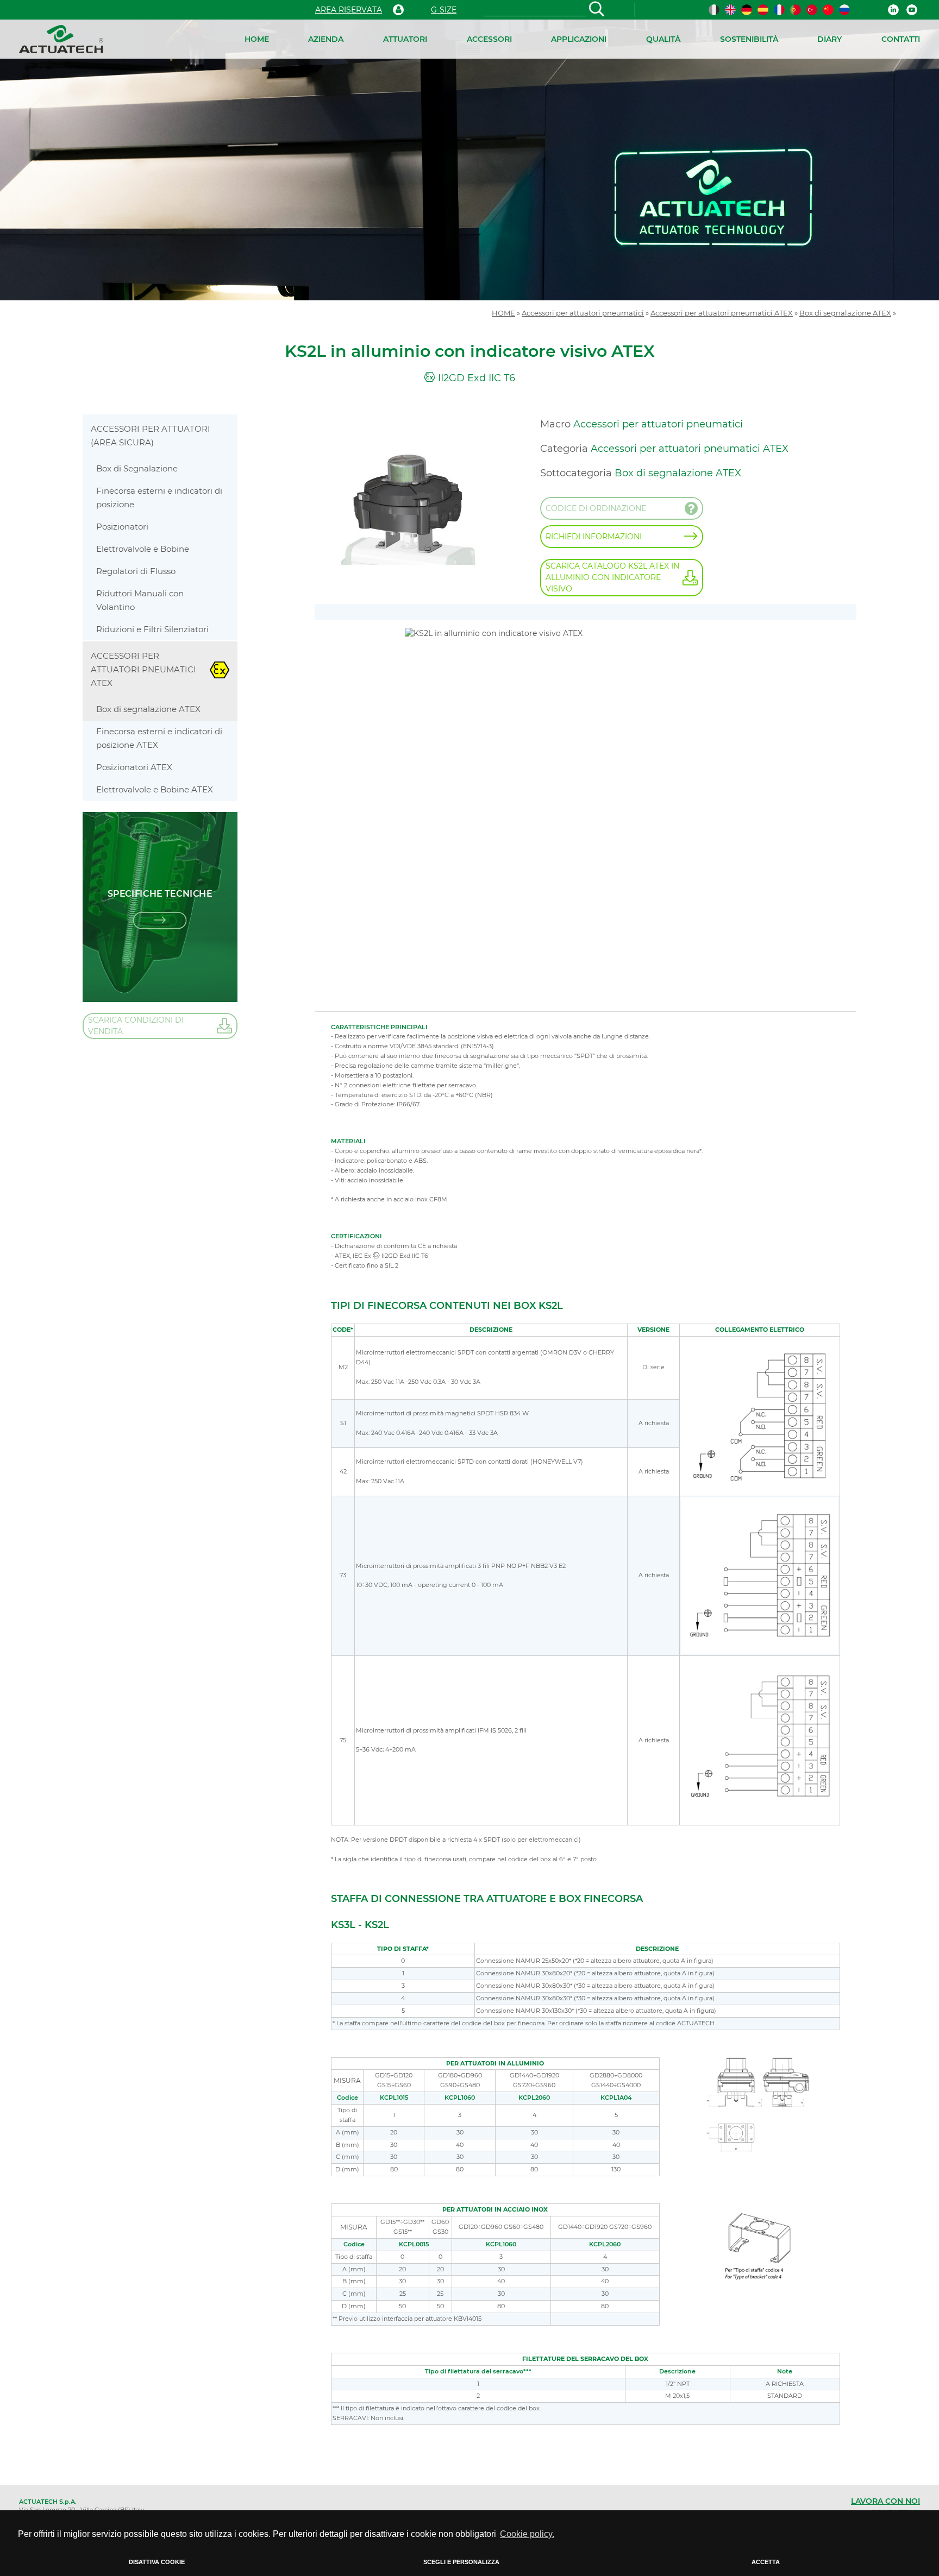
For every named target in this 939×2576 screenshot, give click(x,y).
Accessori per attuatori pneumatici (583, 313)
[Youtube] (912, 10)
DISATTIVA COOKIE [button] (157, 2562)
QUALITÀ (663, 39)
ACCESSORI (489, 39)
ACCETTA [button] (766, 2562)
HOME (257, 39)
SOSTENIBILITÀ (749, 39)
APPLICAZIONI (579, 39)
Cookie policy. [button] (527, 2534)
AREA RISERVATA (349, 10)
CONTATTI (901, 39)
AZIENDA (326, 39)
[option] (469, 160)
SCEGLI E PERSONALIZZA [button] (461, 2562)
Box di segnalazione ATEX (845, 313)
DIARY (830, 39)
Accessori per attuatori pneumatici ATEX (722, 313)
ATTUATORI (405, 39)
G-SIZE (444, 10)
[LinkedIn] (893, 10)
